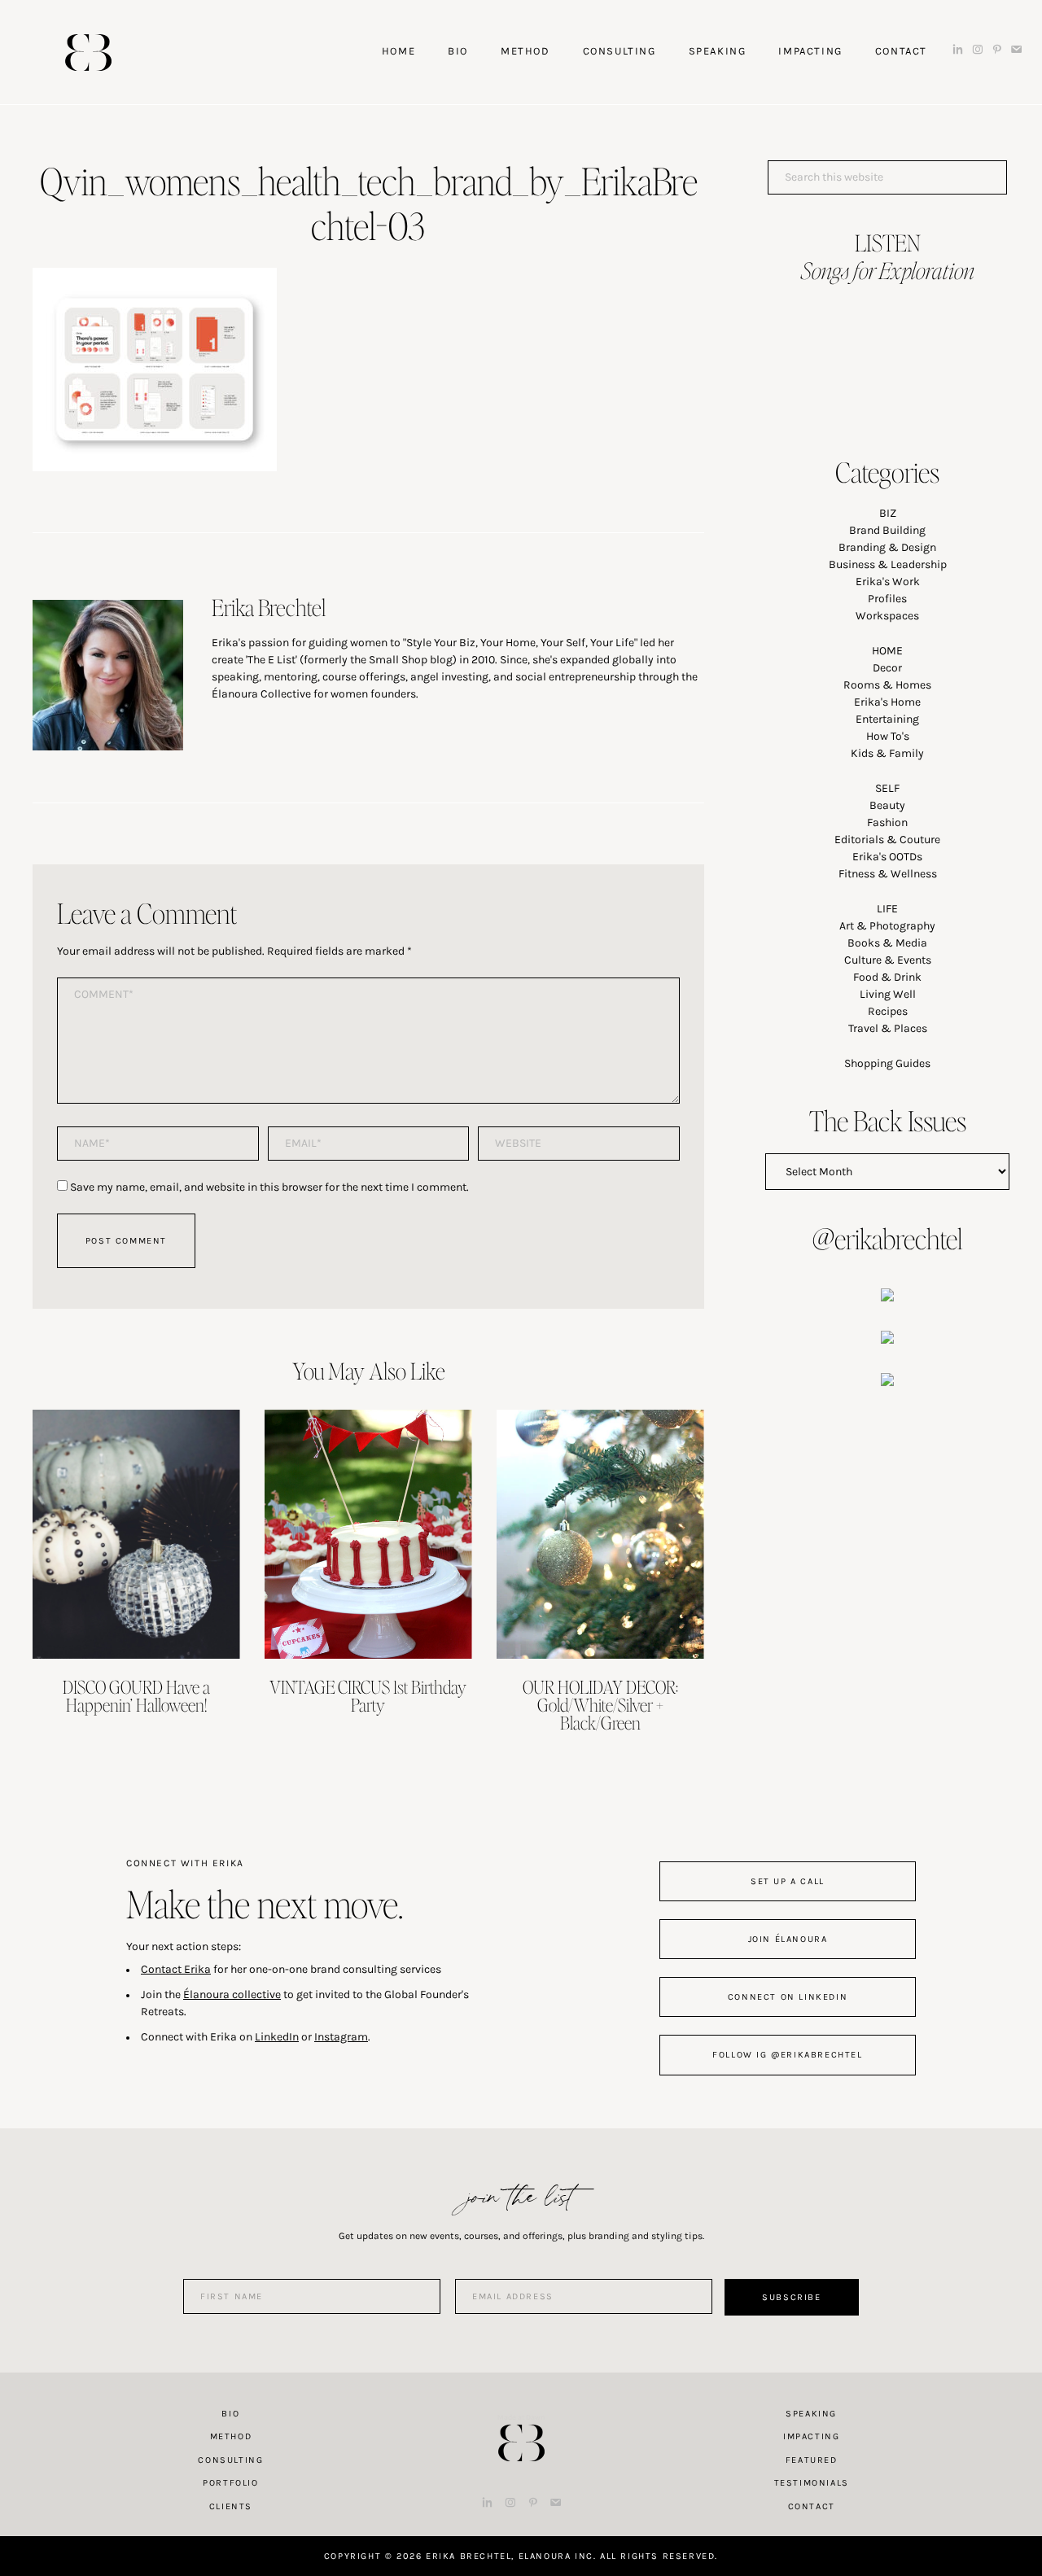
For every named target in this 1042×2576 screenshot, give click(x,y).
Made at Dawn (521, 2417)
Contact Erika (176, 1969)
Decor (887, 668)
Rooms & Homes (887, 685)
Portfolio (230, 2483)
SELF (887, 788)
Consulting (230, 2460)
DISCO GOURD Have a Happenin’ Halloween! (136, 1695)
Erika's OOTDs (887, 857)
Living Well (888, 994)
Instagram (341, 2037)
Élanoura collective (232, 1994)
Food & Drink (887, 977)
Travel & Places (888, 1028)
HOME (887, 651)
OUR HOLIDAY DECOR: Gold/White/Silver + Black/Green (600, 1704)
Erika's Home (887, 702)
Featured (812, 2460)
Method (231, 2436)
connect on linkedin (788, 1997)
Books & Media (887, 943)
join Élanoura (788, 1939)
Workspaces (887, 616)
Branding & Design (887, 547)
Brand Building (887, 530)
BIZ (888, 513)
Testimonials (812, 2483)
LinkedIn (277, 2037)
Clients (231, 2506)
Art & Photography (887, 926)
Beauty (887, 805)
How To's (888, 736)
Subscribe (791, 2297)
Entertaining (887, 719)
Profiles (887, 599)
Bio (230, 2414)
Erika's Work (888, 582)
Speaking (811, 2414)
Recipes (888, 1011)
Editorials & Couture (887, 840)
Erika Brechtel (88, 52)
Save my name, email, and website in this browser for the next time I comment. (269, 1187)
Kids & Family (887, 753)
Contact (812, 2506)
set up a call (788, 1881)
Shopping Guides (887, 1063)
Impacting (811, 2436)
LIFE (887, 909)
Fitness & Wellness (888, 874)
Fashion (887, 822)
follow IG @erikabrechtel (787, 2055)
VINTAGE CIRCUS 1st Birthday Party (368, 1695)
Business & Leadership (888, 564)
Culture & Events (888, 960)
